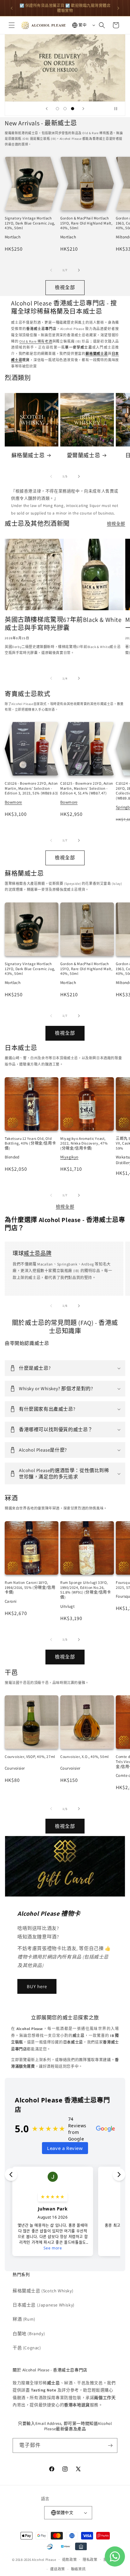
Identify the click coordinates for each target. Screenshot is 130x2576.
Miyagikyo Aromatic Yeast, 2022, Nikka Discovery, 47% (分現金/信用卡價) (84, 1143)
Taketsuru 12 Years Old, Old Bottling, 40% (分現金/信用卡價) (30, 1143)
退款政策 (70, 2560)
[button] (12, 25)
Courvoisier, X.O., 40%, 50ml (85, 1757)
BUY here (37, 1986)
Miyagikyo (69, 1157)
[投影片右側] (79, 270)
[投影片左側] (51, 270)
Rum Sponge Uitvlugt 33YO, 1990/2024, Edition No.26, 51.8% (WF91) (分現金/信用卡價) (86, 1590)
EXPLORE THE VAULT (65, 68)
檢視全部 (65, 287)
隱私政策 (90, 2560)
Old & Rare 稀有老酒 (36, 341)
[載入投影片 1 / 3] (57, 109)
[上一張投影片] (47, 109)
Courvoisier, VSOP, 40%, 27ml (30, 1757)
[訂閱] (110, 2445)
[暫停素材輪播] (118, 109)
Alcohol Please (44, 2559)
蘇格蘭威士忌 (28, 455)
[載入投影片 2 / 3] (65, 109)
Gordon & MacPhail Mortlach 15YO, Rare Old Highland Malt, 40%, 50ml (86, 223)
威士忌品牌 (38, 1253)
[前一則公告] (12, 8)
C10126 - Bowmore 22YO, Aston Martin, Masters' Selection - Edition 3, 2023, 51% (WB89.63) (32, 788)
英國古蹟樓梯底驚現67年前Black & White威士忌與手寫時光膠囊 (63, 624)
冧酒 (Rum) (24, 2319)
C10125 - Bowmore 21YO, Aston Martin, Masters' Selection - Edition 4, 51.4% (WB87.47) (87, 788)
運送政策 (58, 2569)
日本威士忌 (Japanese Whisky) (44, 2305)
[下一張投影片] (83, 109)
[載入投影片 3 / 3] (73, 109)
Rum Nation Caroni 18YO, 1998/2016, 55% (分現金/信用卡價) (30, 1587)
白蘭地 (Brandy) (29, 2334)
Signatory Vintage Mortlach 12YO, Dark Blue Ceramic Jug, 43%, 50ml (30, 223)
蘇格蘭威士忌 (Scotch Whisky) (43, 2291)
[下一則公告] (118, 8)
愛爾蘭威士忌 (84, 455)
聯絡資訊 (78, 2569)
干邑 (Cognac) (27, 2348)
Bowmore (13, 802)
